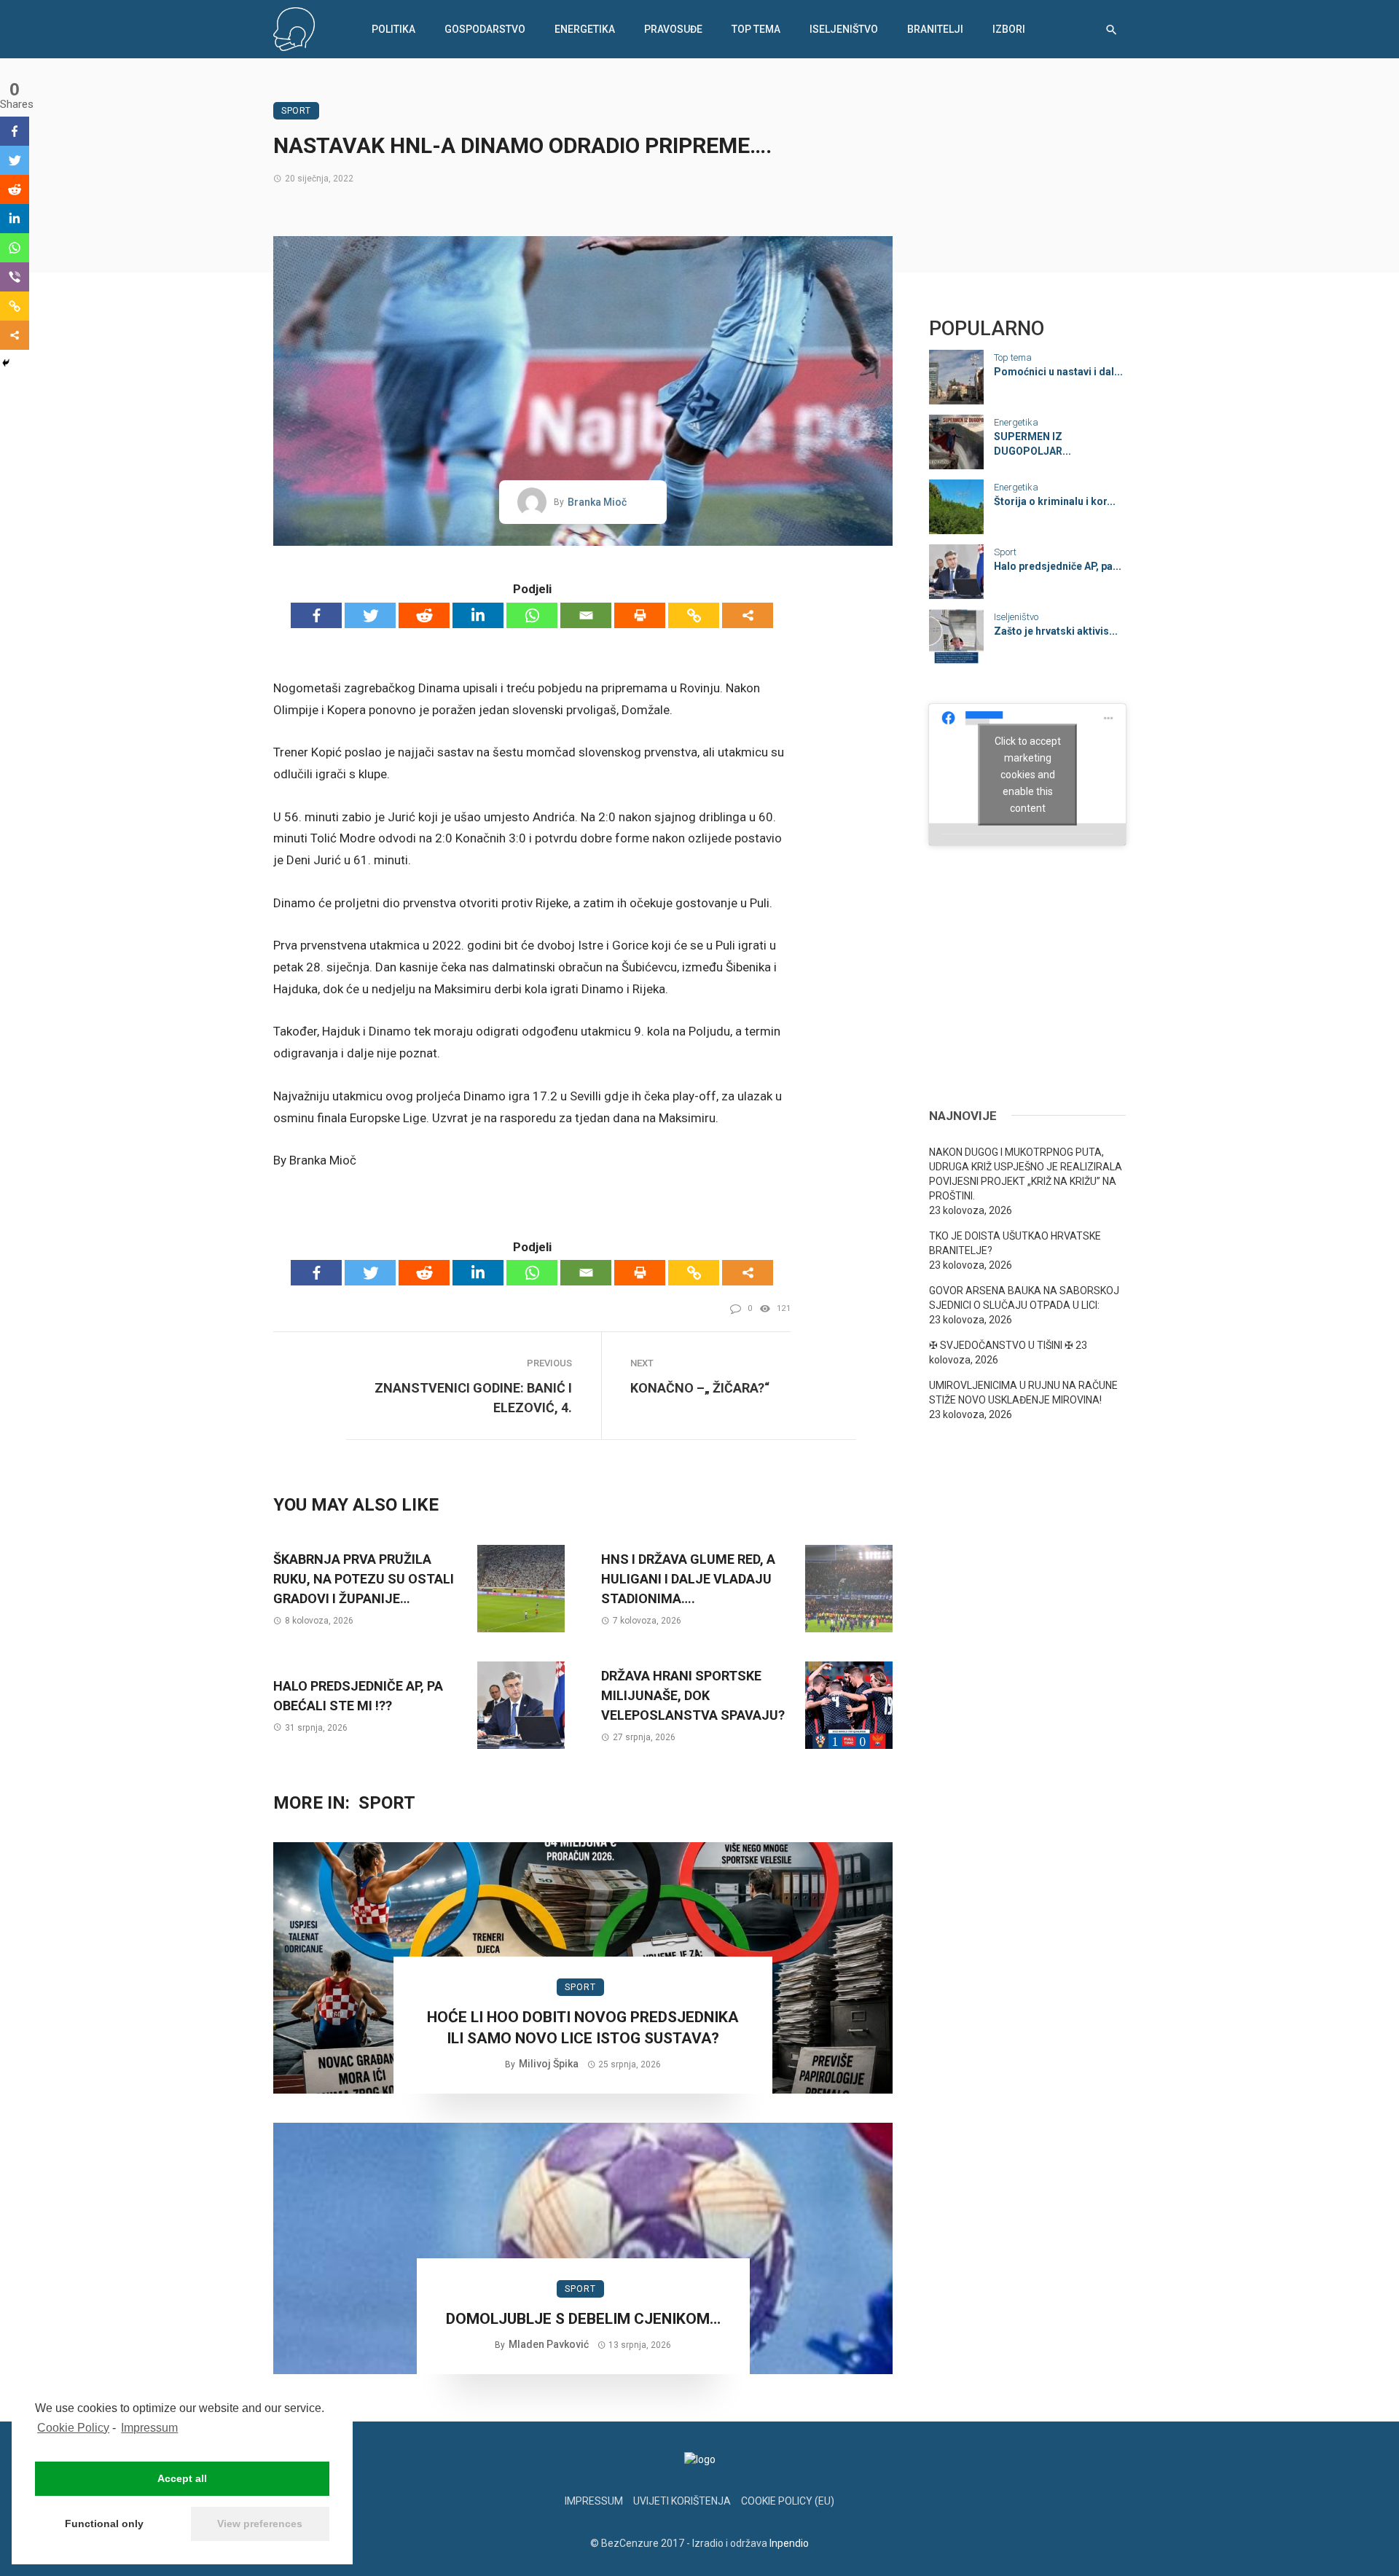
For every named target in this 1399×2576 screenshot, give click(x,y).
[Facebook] (316, 615)
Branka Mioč (597, 502)
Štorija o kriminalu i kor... (1055, 501)
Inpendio (789, 2543)
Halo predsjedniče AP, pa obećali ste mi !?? (358, 1696)
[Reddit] (424, 615)
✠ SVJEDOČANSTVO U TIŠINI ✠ (1001, 1345)
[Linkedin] (478, 615)
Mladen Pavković (549, 2344)
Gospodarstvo (485, 29)
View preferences (260, 2524)
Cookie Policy (73, 2428)
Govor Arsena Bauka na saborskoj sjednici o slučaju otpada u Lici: (1024, 1298)
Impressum (149, 2428)
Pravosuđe (673, 29)
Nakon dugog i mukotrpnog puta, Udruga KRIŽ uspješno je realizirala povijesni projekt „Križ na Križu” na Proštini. (1026, 1174)
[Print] (640, 615)
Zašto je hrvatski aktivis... (1056, 631)
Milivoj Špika (549, 2064)
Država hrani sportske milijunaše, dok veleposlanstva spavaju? (693, 1695)
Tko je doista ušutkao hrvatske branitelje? (1015, 1243)
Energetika (585, 29)
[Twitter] (370, 615)
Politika (393, 29)
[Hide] (6, 363)
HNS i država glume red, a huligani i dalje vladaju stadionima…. (688, 1579)
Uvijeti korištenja (682, 2501)
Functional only (104, 2524)
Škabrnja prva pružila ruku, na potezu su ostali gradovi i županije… (364, 1579)
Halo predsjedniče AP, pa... (1058, 566)
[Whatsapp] (532, 615)
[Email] (586, 615)
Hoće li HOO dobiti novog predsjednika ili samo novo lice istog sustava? (583, 2028)
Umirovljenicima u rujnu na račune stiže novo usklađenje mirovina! (1023, 1393)
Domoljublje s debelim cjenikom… (583, 2319)
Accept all (182, 2478)
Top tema (756, 29)
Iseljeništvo (844, 29)
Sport (296, 111)
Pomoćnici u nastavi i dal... (1058, 372)
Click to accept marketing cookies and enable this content (1028, 774)
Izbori (1009, 29)
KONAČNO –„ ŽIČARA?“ (700, 1388)
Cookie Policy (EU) (788, 2501)
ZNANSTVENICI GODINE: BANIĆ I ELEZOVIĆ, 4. (473, 1398)
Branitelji (935, 29)
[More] (748, 615)
